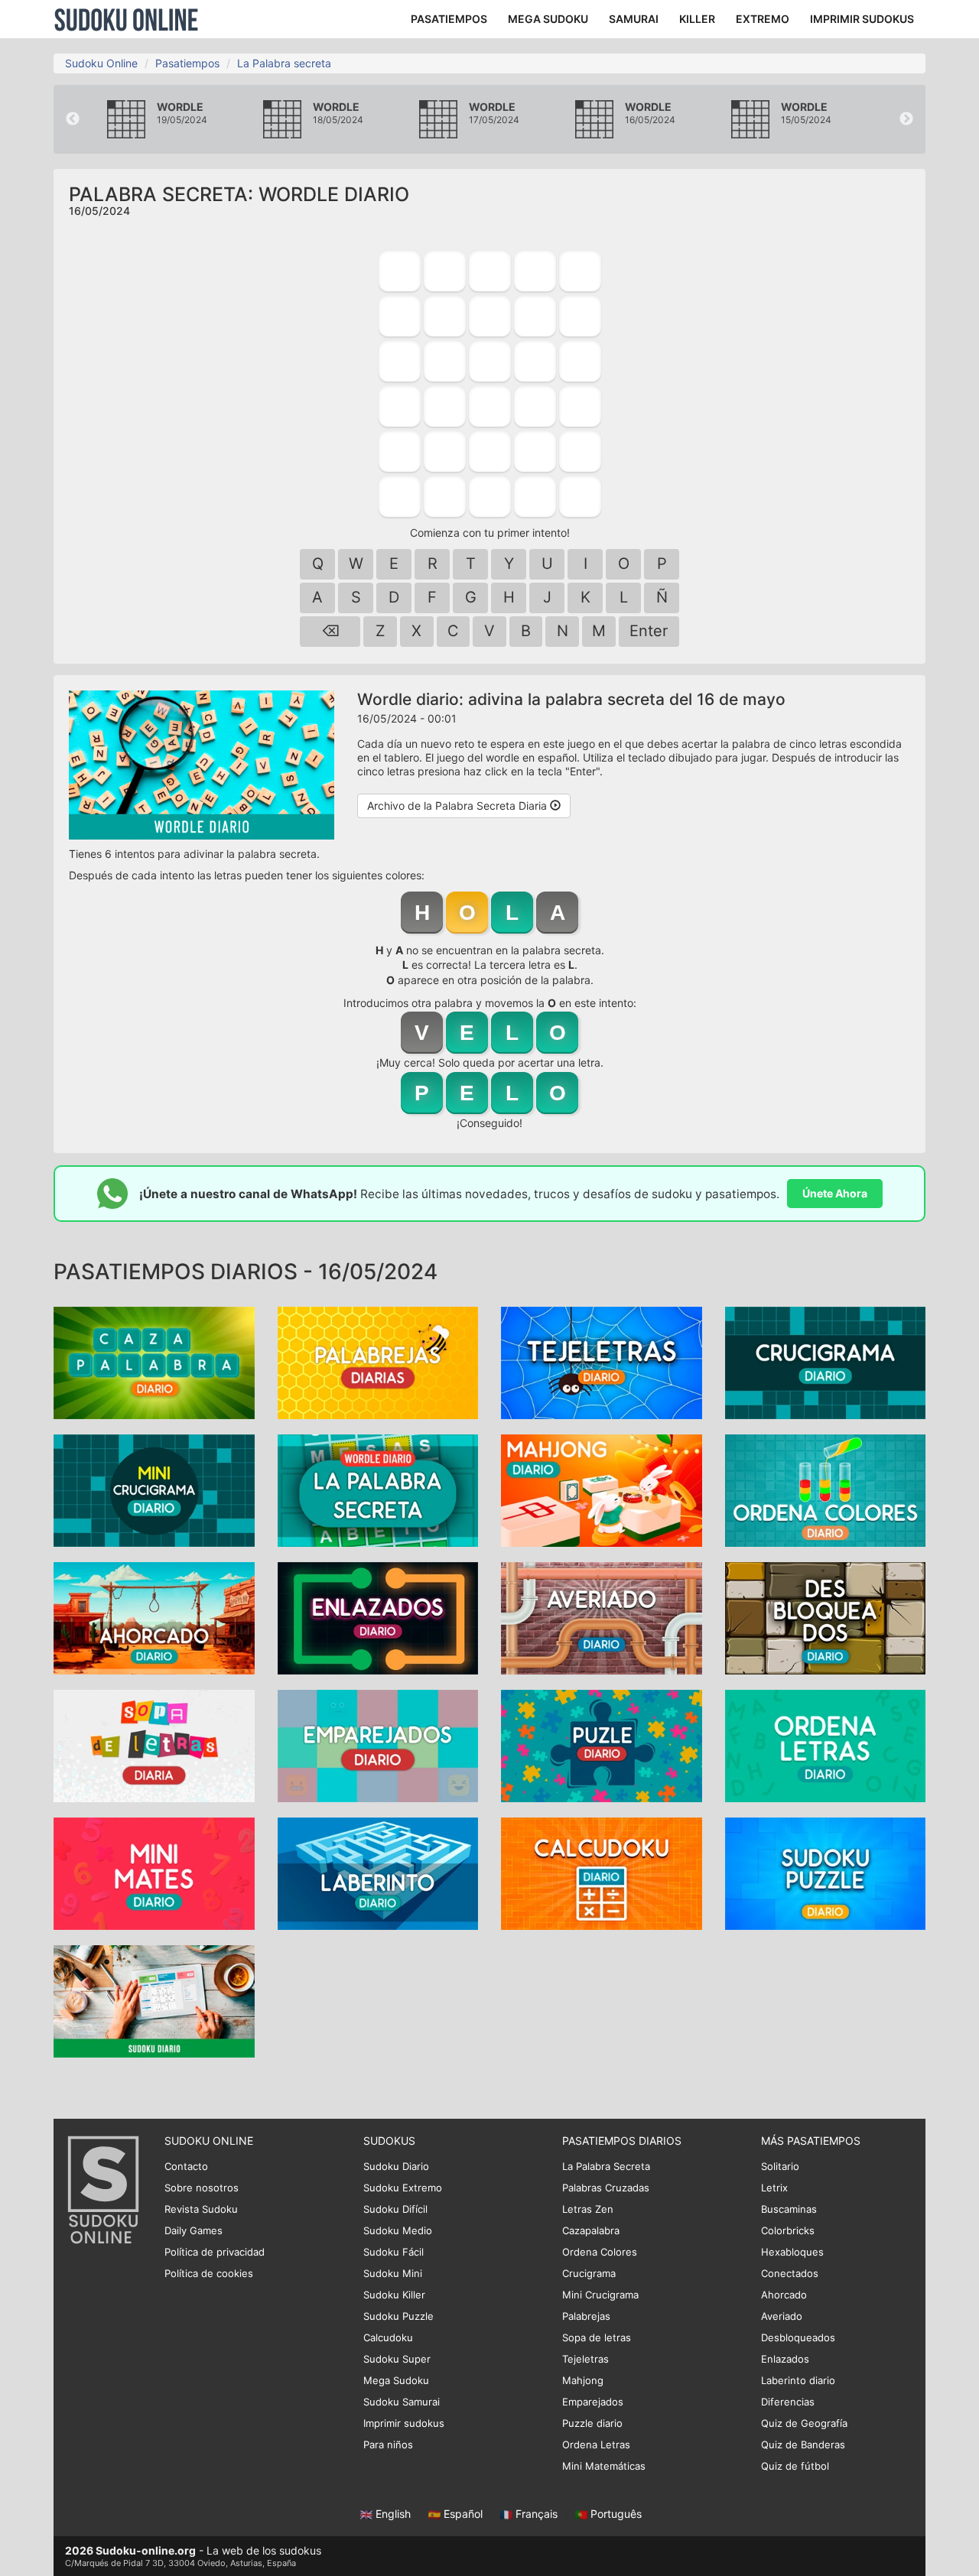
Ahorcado (784, 2295)
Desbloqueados (798, 2337)
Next (906, 119)
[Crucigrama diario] (826, 1362)
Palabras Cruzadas (606, 2188)
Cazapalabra (591, 2230)
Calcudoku (388, 2337)
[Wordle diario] (378, 1490)
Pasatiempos (187, 63)
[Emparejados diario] (378, 1745)
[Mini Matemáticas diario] (154, 1873)
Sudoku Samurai (402, 2402)
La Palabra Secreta (606, 2166)
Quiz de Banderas (803, 2444)
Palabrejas (586, 2316)
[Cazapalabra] (154, 1362)
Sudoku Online (126, 19)
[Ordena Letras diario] (826, 1745)
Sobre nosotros (202, 2188)
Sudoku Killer (394, 2295)
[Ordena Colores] (826, 1490)
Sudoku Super (397, 2359)
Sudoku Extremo (403, 2188)
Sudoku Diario (396, 2166)
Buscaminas (789, 2209)
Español (463, 2514)
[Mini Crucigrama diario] (154, 1490)
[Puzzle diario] (602, 1745)
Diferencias (788, 2402)
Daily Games (194, 2230)
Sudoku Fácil (394, 2252)
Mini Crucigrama (600, 2295)
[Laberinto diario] (378, 1873)
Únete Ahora (835, 1193)
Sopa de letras (597, 2337)
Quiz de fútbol (795, 2466)
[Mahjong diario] (602, 1490)
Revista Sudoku (201, 2209)
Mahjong (583, 2380)
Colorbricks (788, 2230)
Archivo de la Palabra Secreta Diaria (459, 806)
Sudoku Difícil (395, 2209)
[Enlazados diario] (378, 1618)
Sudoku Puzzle (398, 2316)
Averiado (782, 2316)
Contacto (186, 2166)
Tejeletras (585, 2359)
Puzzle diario (592, 2423)
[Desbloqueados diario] (826, 1618)
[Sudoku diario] (154, 2001)
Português (615, 2514)
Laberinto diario (798, 2380)
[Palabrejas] (378, 1362)
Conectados (790, 2273)
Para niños (388, 2444)
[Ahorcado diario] (154, 1618)
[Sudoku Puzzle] (826, 1873)
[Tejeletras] (602, 1362)
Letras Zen (588, 2209)
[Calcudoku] (602, 1873)
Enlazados (785, 2359)
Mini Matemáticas (604, 2466)
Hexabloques (792, 2252)
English (393, 2514)
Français (537, 2514)
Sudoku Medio (398, 2230)
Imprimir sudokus (404, 2423)
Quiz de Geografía (804, 2423)
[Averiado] (602, 1618)
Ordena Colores (600, 2252)
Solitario (780, 2166)
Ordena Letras (596, 2444)
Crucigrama (589, 2273)
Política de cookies (209, 2273)
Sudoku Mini (393, 2273)
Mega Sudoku (396, 2380)
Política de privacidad (215, 2252)
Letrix (774, 2188)
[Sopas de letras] (154, 1745)
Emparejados (593, 2402)
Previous (73, 119)
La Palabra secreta (284, 63)
